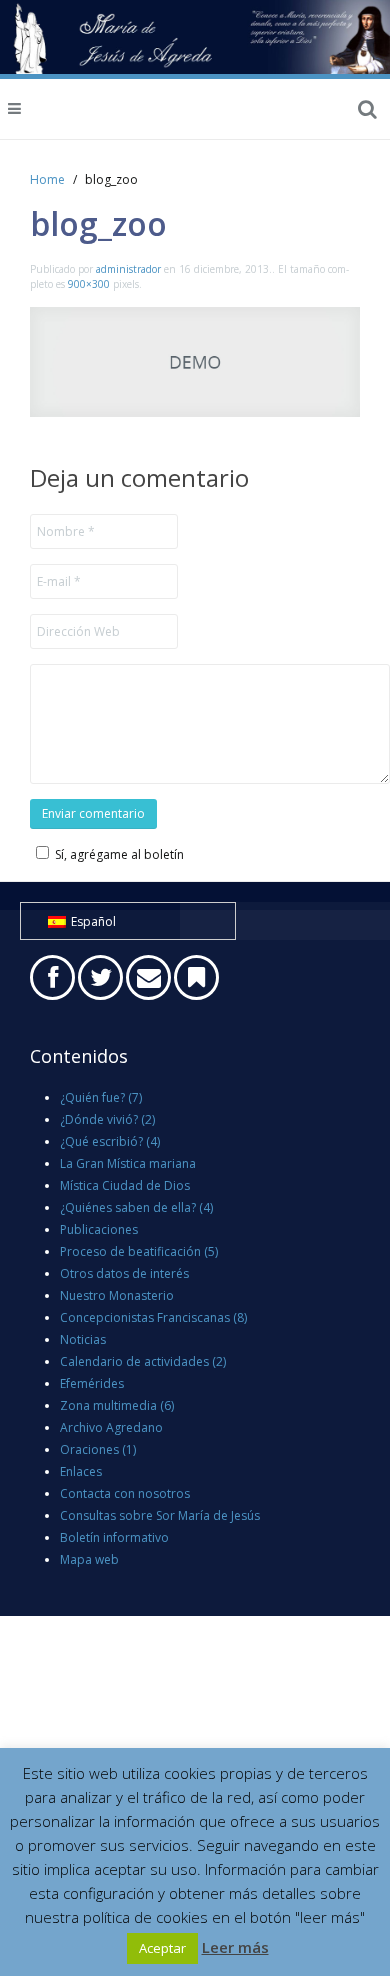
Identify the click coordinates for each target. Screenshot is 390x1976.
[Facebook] (52, 977)
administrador (128, 269)
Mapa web (89, 1559)
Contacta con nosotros (125, 1493)
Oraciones (98, 1449)
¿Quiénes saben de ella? (136, 1207)
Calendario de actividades (143, 1361)
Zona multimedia (117, 1405)
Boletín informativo (114, 1537)
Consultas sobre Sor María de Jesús (160, 1515)
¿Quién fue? (101, 1097)
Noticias (83, 1339)
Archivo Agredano (111, 1427)
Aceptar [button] (162, 1948)
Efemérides (92, 1383)
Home (47, 179)
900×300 (89, 284)
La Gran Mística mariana (128, 1163)
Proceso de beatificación (139, 1251)
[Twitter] (100, 977)
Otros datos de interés (124, 1273)
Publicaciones (99, 1229)
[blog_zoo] (195, 360)
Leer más (235, 1947)
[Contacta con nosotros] (148, 977)
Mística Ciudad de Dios (125, 1185)
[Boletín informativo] (196, 977)
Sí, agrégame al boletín (119, 854)
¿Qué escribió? (110, 1141)
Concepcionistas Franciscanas (153, 1317)
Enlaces (81, 1471)
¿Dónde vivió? (107, 1119)
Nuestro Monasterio (117, 1295)
